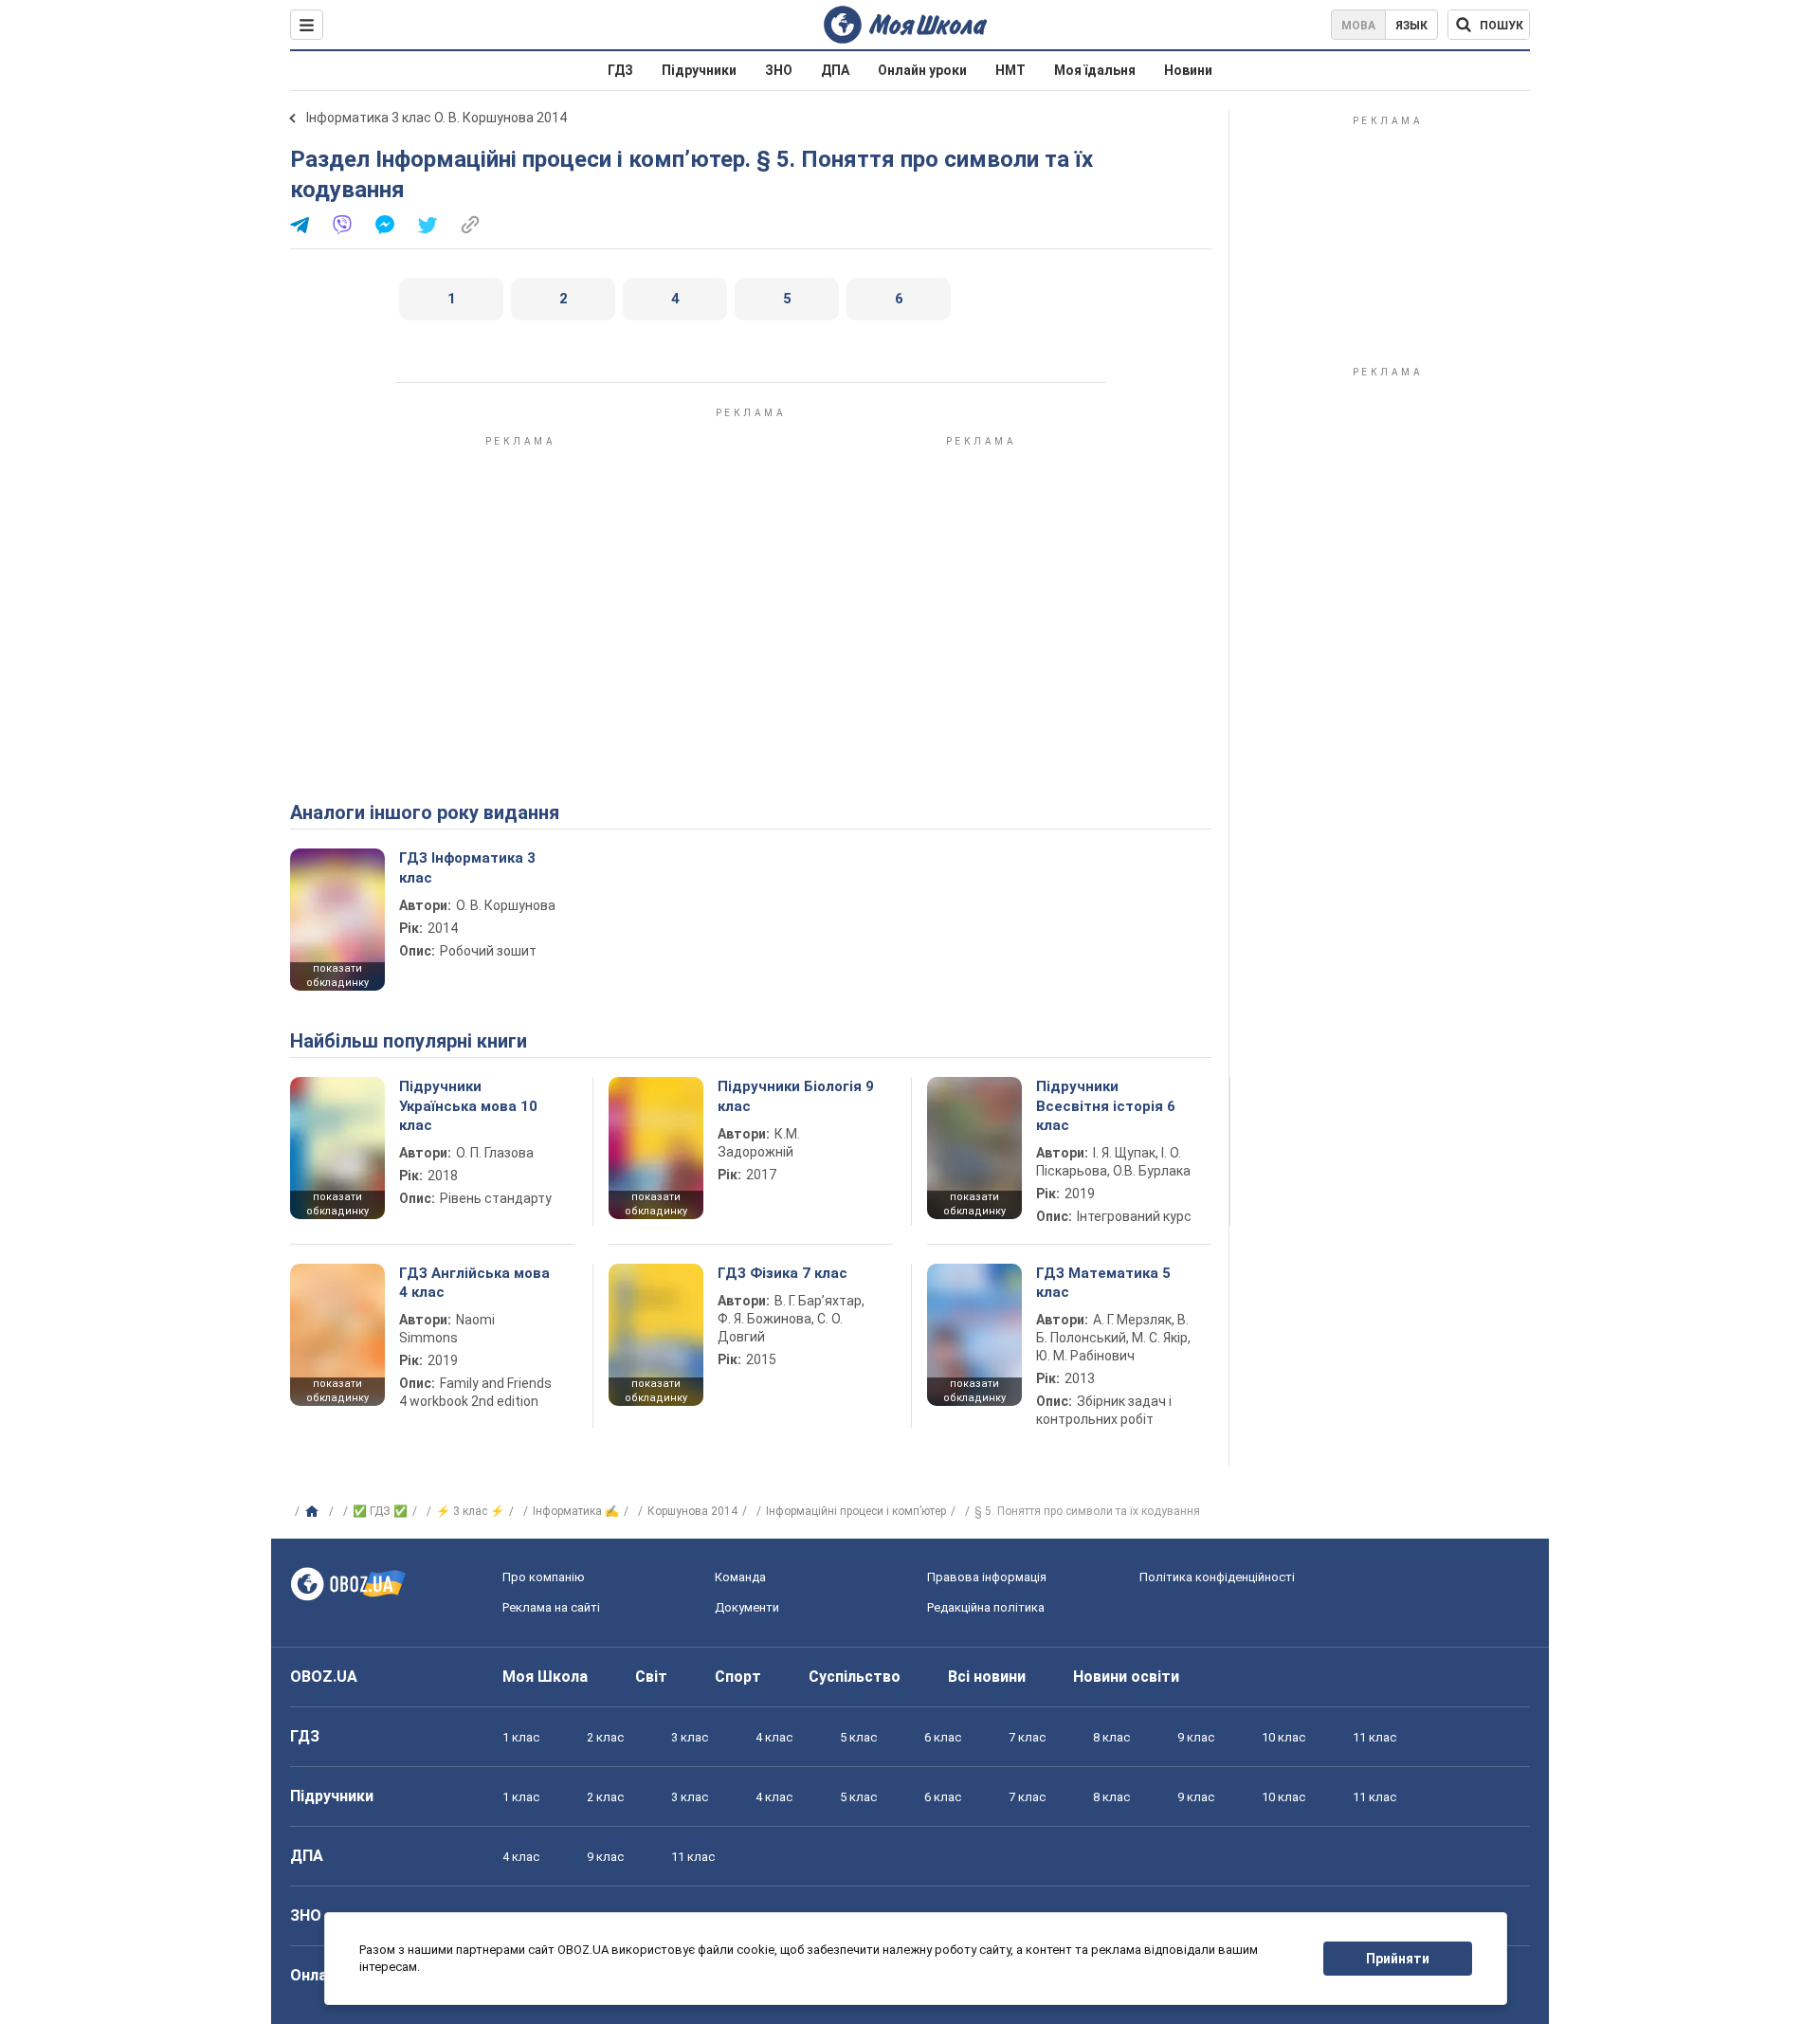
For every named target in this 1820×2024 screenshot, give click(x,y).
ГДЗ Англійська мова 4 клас (474, 1283)
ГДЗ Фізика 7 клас (783, 1273)
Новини (1188, 70)
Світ (651, 1677)
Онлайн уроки (922, 70)
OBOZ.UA (324, 1677)
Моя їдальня (1095, 70)
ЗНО (779, 70)
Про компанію (544, 1577)
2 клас (605, 1737)
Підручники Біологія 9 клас (796, 1096)
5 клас (858, 1737)
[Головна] (314, 1512)
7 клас (1027, 1737)
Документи (747, 1607)
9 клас (1196, 1737)
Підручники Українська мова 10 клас (468, 1106)
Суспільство (855, 1677)
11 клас (1374, 1737)
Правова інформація (987, 1577)
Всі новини (987, 1677)
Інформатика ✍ (576, 1511)
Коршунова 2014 (692, 1511)
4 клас (774, 1737)
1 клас (521, 1737)
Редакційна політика (986, 1607)
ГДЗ (620, 70)
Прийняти (1398, 1959)
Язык (1411, 26)
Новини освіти (1126, 1677)
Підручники (699, 70)
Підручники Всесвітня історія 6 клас (1106, 1106)
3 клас (690, 1737)
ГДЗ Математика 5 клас (1103, 1283)
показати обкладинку (337, 976)
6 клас (943, 1737)
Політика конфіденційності (1217, 1577)
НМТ (1010, 70)
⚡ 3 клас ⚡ (470, 1511)
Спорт (738, 1677)
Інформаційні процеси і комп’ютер (856, 1511)
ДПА (835, 70)
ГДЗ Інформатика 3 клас (467, 867)
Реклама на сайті (551, 1607)
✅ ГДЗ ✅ (380, 1511)
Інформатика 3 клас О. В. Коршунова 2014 (437, 118)
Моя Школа (545, 1677)
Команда (740, 1577)
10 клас (1283, 1737)
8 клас (1111, 1737)
